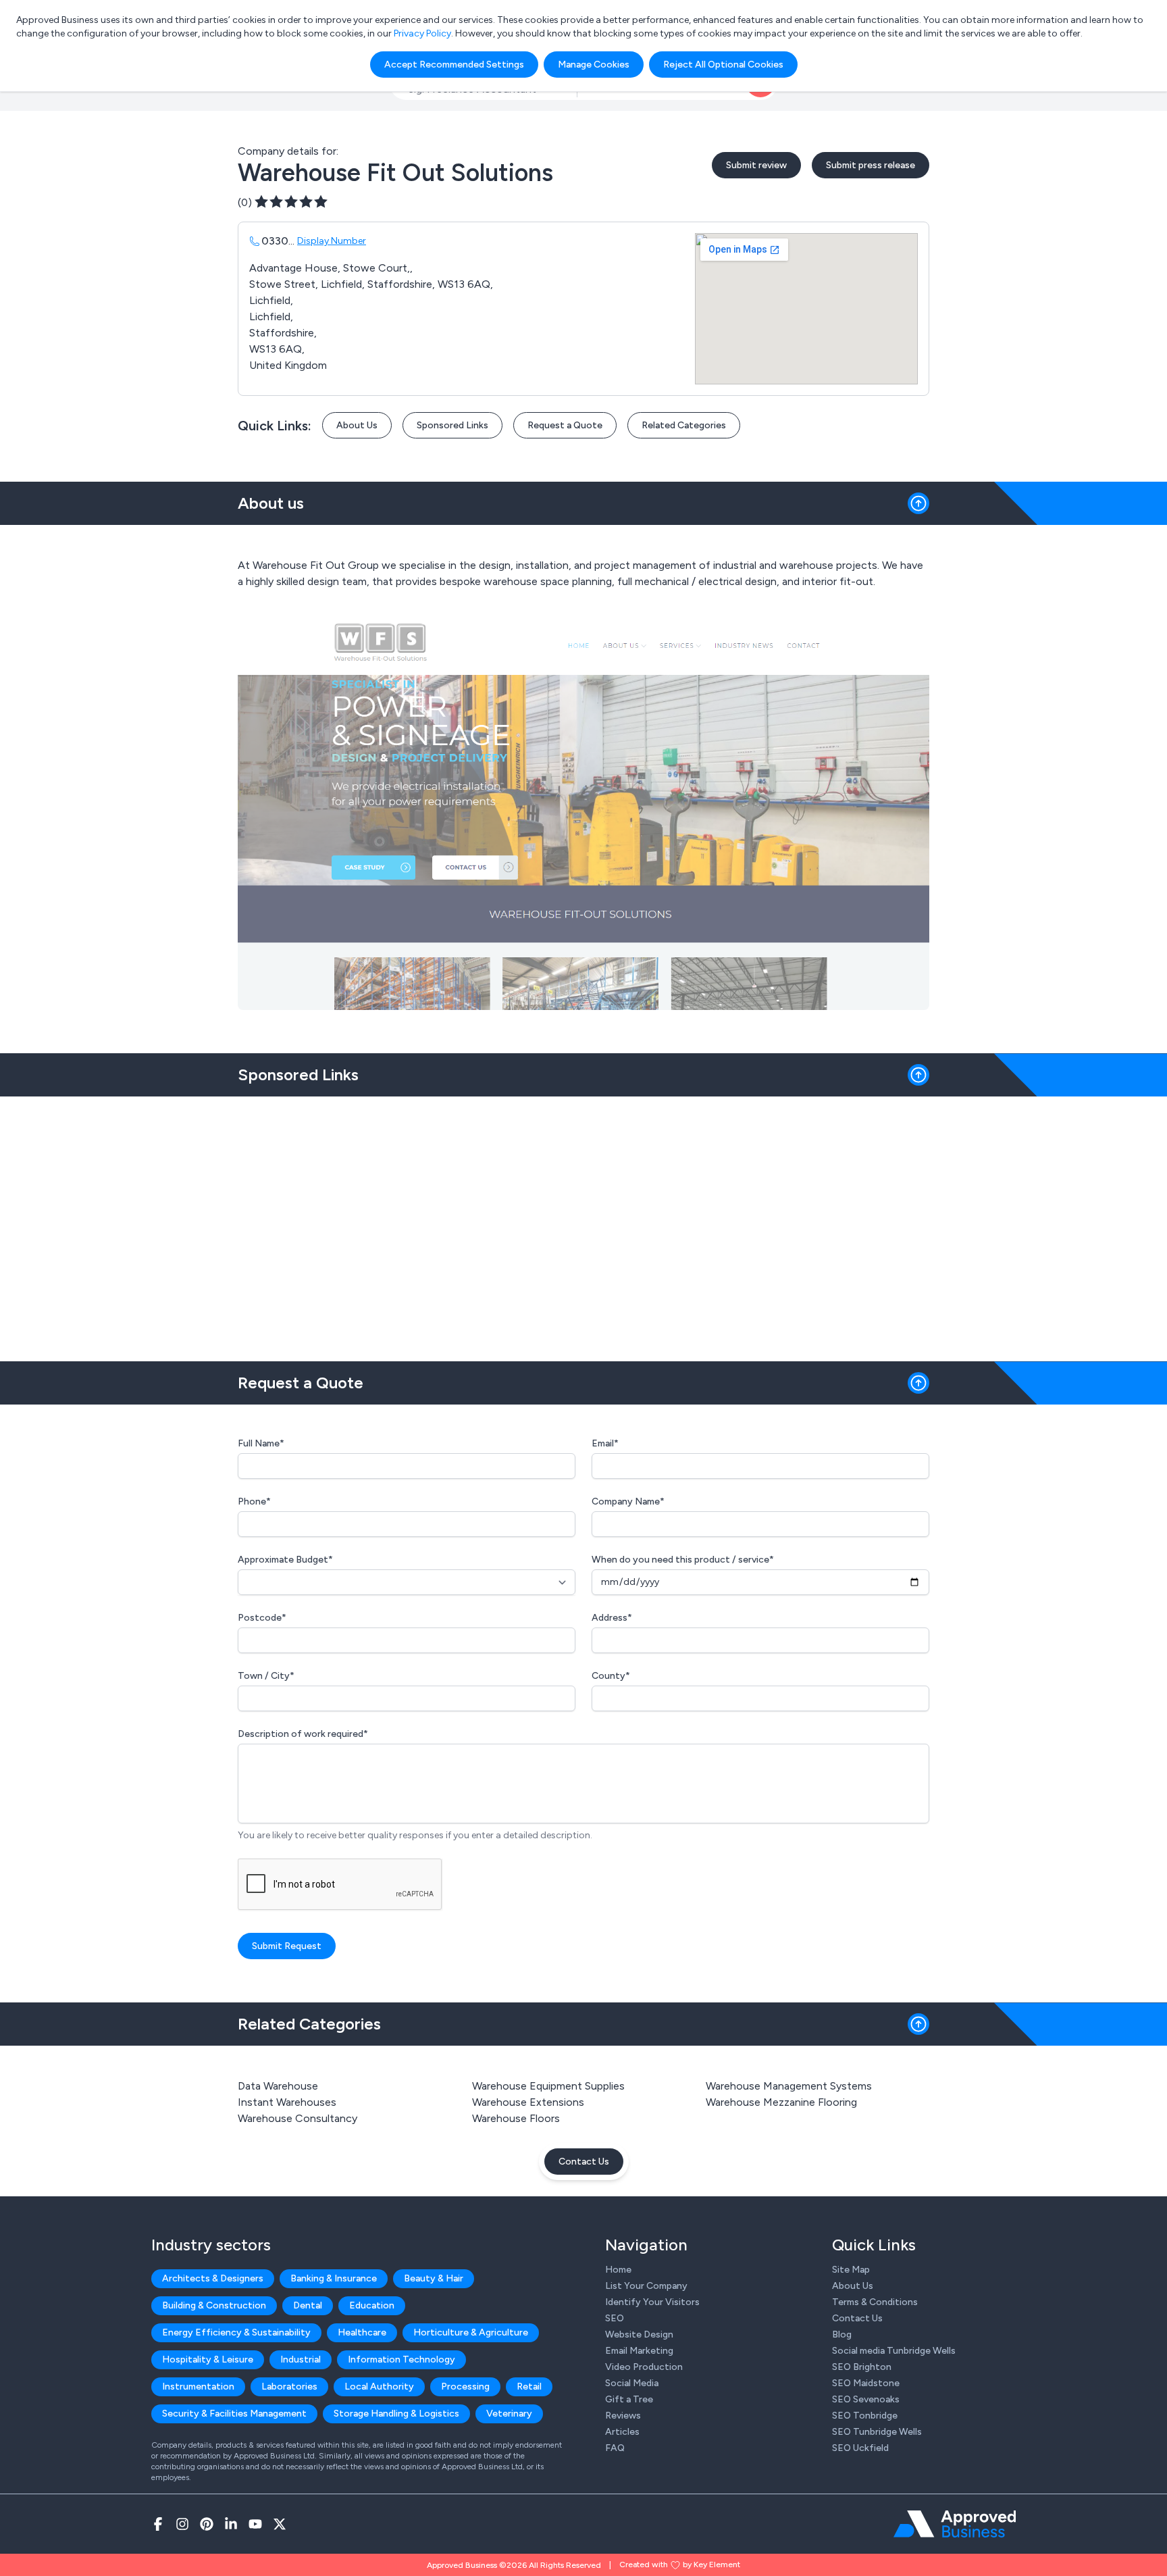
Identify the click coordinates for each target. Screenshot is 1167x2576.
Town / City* (266, 1676)
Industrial (301, 2359)
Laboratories (289, 2386)
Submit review (756, 165)
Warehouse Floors (516, 2118)
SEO (615, 2318)
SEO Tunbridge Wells (877, 2432)
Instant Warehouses (287, 2102)
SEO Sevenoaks (866, 2399)
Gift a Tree (629, 2399)
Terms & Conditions (875, 2302)
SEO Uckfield (860, 2448)
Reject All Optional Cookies (723, 65)
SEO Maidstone (866, 2383)
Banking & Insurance (334, 2278)
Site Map (851, 2270)
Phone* (254, 1501)
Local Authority (379, 2386)
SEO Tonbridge (865, 2416)
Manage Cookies (594, 65)
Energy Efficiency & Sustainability (236, 2332)
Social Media (632, 2383)
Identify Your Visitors (652, 2302)
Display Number (332, 241)
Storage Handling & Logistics (396, 2414)
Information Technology (401, 2359)
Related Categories (684, 425)
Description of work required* (303, 1734)
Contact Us (584, 2162)
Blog (842, 2334)
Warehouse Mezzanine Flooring (781, 2102)
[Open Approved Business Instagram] (182, 2524)
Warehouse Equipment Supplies (548, 2086)
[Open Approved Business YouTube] (255, 2524)
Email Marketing (639, 2351)
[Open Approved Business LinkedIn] (231, 2524)
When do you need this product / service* (683, 1560)
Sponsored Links (452, 425)
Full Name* (261, 1443)
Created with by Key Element (680, 2565)
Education (372, 2305)
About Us (357, 425)
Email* (605, 1443)
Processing (465, 2386)
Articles (622, 2432)
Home (618, 2270)
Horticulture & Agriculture (471, 2332)
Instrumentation (198, 2386)
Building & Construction (214, 2305)
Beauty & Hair (434, 2278)
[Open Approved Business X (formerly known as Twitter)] (280, 2524)
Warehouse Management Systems (789, 2086)
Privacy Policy (422, 33)
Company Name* (628, 1501)
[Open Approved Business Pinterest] (207, 2524)
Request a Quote (565, 425)
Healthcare (362, 2332)
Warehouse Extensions (528, 2102)
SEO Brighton (862, 2367)
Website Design (639, 2334)
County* (611, 1676)
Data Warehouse (278, 2086)
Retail (529, 2386)
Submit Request (287, 1946)
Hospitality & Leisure (208, 2359)
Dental (308, 2305)
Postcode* (262, 1618)
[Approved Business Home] (955, 2524)
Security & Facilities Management (234, 2414)
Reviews (623, 2416)
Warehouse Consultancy (297, 2118)
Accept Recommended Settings (454, 65)
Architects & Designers (213, 2278)
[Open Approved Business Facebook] (158, 2524)
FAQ (615, 2448)
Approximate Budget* (285, 1560)
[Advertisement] (583, 1223)
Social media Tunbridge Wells (894, 2351)
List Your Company (646, 2286)
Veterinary (509, 2414)
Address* (612, 1618)
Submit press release (871, 165)
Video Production (644, 2367)
